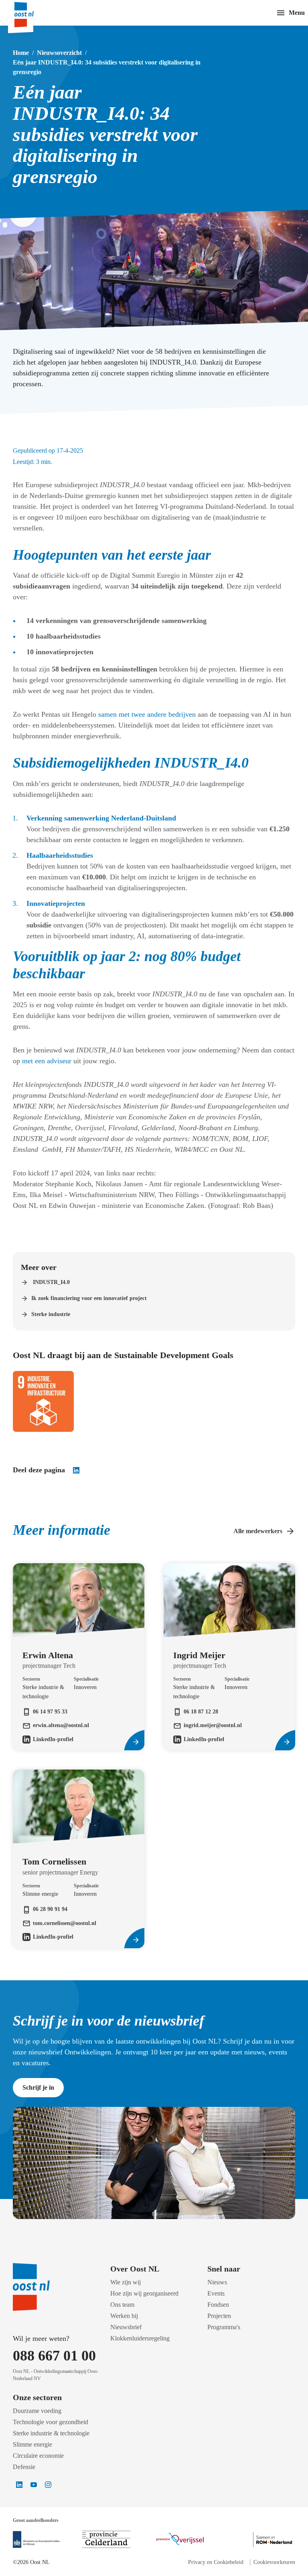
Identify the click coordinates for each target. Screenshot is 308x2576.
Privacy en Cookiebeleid (216, 2562)
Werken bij (124, 2316)
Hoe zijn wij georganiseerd (144, 2293)
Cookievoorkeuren (274, 2562)
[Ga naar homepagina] (32, 13)
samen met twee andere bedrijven (147, 714)
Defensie (24, 2467)
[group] (79, 1636)
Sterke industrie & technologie (51, 2433)
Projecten (219, 2316)
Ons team (122, 2305)
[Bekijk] (36, 2540)
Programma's (224, 2327)
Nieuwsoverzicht (59, 53)
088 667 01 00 (54, 2356)
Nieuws (217, 2282)
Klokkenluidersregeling (140, 2338)
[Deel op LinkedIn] (76, 1470)
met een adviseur (47, 1061)
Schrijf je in (38, 2087)
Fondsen (218, 2305)
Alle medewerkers (258, 1531)
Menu (297, 13)
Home (21, 53)
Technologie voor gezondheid (51, 2422)
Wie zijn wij (126, 2282)
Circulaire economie (38, 2456)
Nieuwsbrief (126, 2327)
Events (216, 2293)
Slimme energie (32, 2444)
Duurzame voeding (37, 2411)
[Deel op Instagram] (48, 2485)
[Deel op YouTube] (34, 2485)
